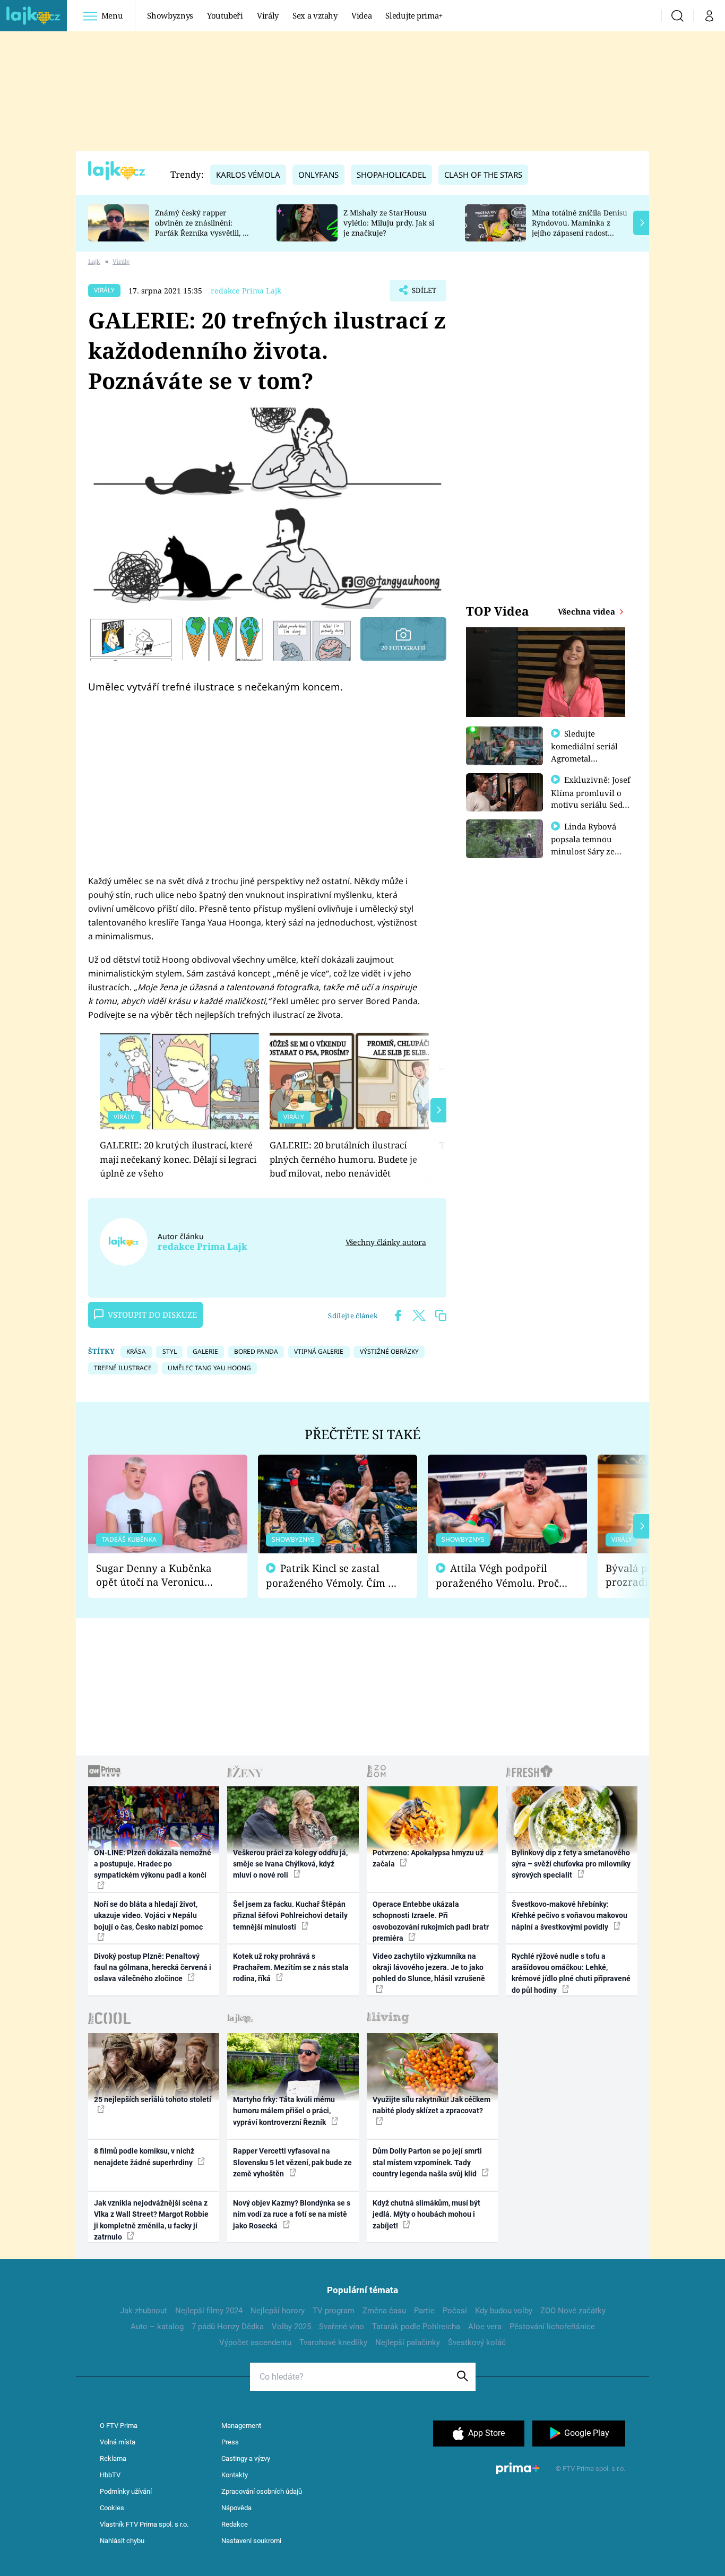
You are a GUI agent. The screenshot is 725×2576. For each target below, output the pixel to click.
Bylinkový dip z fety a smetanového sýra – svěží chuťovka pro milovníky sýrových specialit (571, 1864)
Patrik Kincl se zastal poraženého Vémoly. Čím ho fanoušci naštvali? (333, 1576)
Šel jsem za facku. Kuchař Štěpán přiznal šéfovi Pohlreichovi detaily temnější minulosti (290, 1916)
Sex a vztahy (315, 15)
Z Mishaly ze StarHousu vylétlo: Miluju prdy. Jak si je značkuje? (389, 223)
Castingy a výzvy (246, 2458)
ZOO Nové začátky (573, 2311)
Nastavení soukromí (251, 2541)
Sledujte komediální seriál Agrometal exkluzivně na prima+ (584, 758)
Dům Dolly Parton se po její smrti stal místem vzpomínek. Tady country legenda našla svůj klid (427, 2162)
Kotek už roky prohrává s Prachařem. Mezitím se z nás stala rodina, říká (291, 1968)
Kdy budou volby (504, 2311)
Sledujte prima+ (414, 15)
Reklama (113, 2458)
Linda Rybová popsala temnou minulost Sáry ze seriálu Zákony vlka (589, 845)
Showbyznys (170, 15)
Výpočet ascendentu (255, 2342)
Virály (268, 15)
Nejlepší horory (278, 2311)
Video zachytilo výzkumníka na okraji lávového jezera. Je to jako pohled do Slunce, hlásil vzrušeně (429, 1968)
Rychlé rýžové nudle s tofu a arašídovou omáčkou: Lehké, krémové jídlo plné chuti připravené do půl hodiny (571, 1973)
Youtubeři (225, 15)
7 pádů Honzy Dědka (228, 2327)
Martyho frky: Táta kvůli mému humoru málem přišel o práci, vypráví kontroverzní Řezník (284, 2111)
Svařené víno (342, 2327)
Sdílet (423, 293)
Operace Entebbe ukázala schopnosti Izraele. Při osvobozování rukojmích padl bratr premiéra (431, 1921)
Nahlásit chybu (122, 2541)
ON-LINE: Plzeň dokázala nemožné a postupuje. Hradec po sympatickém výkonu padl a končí (153, 1864)
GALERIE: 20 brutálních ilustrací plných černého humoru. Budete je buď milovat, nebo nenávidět (343, 1159)
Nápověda (236, 2508)
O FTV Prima (119, 2426)
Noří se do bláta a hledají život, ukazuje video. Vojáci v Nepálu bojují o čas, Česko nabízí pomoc (148, 1916)
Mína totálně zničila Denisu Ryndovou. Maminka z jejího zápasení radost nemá (580, 227)
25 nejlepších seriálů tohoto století (153, 2099)
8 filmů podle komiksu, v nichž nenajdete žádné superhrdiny (144, 2156)
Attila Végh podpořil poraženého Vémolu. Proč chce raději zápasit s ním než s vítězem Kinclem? (497, 1576)
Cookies (112, 2508)
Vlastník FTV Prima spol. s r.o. (144, 2524)
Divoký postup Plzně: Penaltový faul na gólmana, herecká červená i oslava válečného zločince (153, 1968)
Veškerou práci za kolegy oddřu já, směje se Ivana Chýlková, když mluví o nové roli (290, 1864)
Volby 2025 (291, 2327)
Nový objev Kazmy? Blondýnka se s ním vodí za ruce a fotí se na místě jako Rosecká (292, 2214)
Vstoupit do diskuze (152, 1315)
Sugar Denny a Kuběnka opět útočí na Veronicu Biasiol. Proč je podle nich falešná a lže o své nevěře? (159, 1575)
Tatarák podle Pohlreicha (416, 2327)
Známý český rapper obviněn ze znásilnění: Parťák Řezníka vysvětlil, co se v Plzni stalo (203, 227)
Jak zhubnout (144, 2311)
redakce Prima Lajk (246, 291)
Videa (361, 15)
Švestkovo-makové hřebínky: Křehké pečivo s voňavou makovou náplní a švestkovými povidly (569, 1916)
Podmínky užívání (126, 2491)
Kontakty (235, 2475)
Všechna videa (588, 611)
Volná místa (118, 2442)
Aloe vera (485, 2327)
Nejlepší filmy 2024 (209, 2311)
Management (241, 2426)
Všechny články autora (386, 1242)
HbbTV (110, 2475)
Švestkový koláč (477, 2342)
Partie (424, 2311)
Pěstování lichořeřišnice (552, 2327)
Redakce (235, 2524)
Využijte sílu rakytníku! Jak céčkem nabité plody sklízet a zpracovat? (431, 2105)
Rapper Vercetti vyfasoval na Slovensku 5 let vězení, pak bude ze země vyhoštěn (292, 2162)
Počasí (455, 2311)
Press (230, 2442)
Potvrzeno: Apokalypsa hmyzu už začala (428, 1858)
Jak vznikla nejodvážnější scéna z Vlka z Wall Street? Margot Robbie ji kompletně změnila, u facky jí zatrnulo (151, 2220)
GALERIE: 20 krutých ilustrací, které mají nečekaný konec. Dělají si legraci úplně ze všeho (178, 1159)
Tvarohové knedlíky (333, 2342)
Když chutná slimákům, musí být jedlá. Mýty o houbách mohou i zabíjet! (426, 2214)
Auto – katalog (157, 2327)
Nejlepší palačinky (408, 2342)
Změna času (384, 2311)
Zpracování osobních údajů (262, 2491)
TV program (334, 2311)
